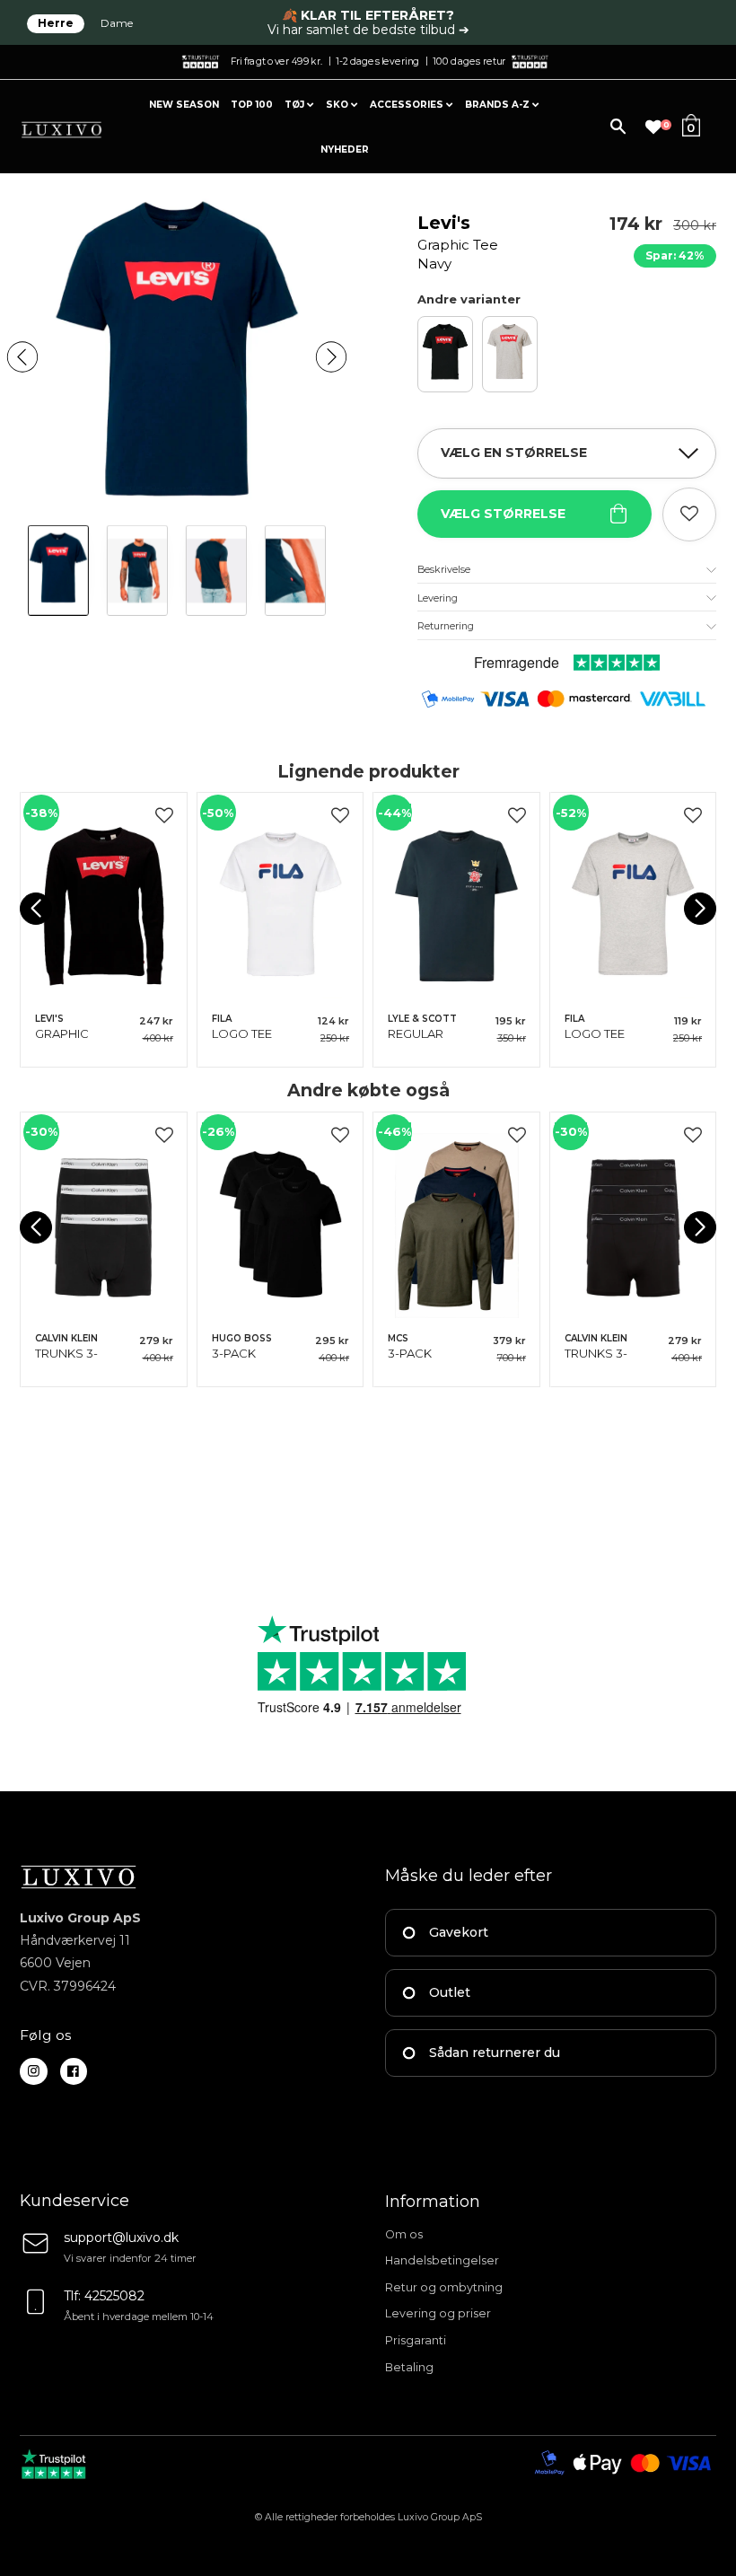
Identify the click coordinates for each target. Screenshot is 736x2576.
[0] (653, 127)
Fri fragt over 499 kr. (276, 61)
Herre (56, 23)
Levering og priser (438, 2313)
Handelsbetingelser (442, 2260)
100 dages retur (469, 61)
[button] (22, 356)
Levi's (458, 242)
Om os (404, 2234)
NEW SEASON (184, 105)
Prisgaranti (416, 2340)
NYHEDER (345, 149)
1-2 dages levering (377, 61)
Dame (117, 23)
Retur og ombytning (444, 2287)
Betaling (409, 2367)
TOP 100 (252, 105)
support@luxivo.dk (121, 2238)
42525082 (114, 2296)
